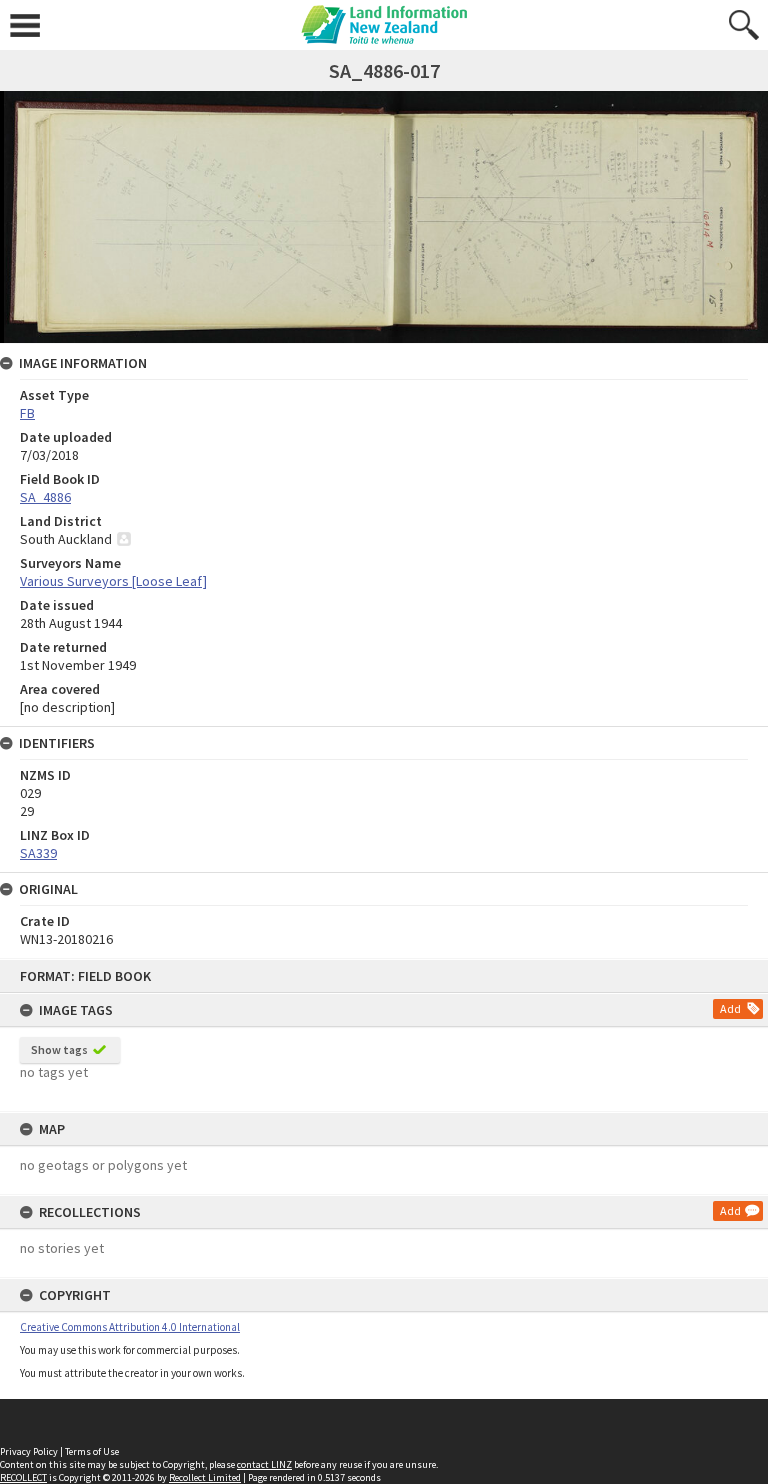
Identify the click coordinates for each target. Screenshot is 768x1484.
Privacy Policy (29, 1451)
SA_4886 (45, 497)
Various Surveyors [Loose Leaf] (113, 581)
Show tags (59, 1049)
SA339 (38, 853)
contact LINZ (264, 1464)
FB (27, 413)
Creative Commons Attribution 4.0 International (130, 1327)
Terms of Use (92, 1451)
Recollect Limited (205, 1477)
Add (730, 1008)
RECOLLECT (23, 1477)
